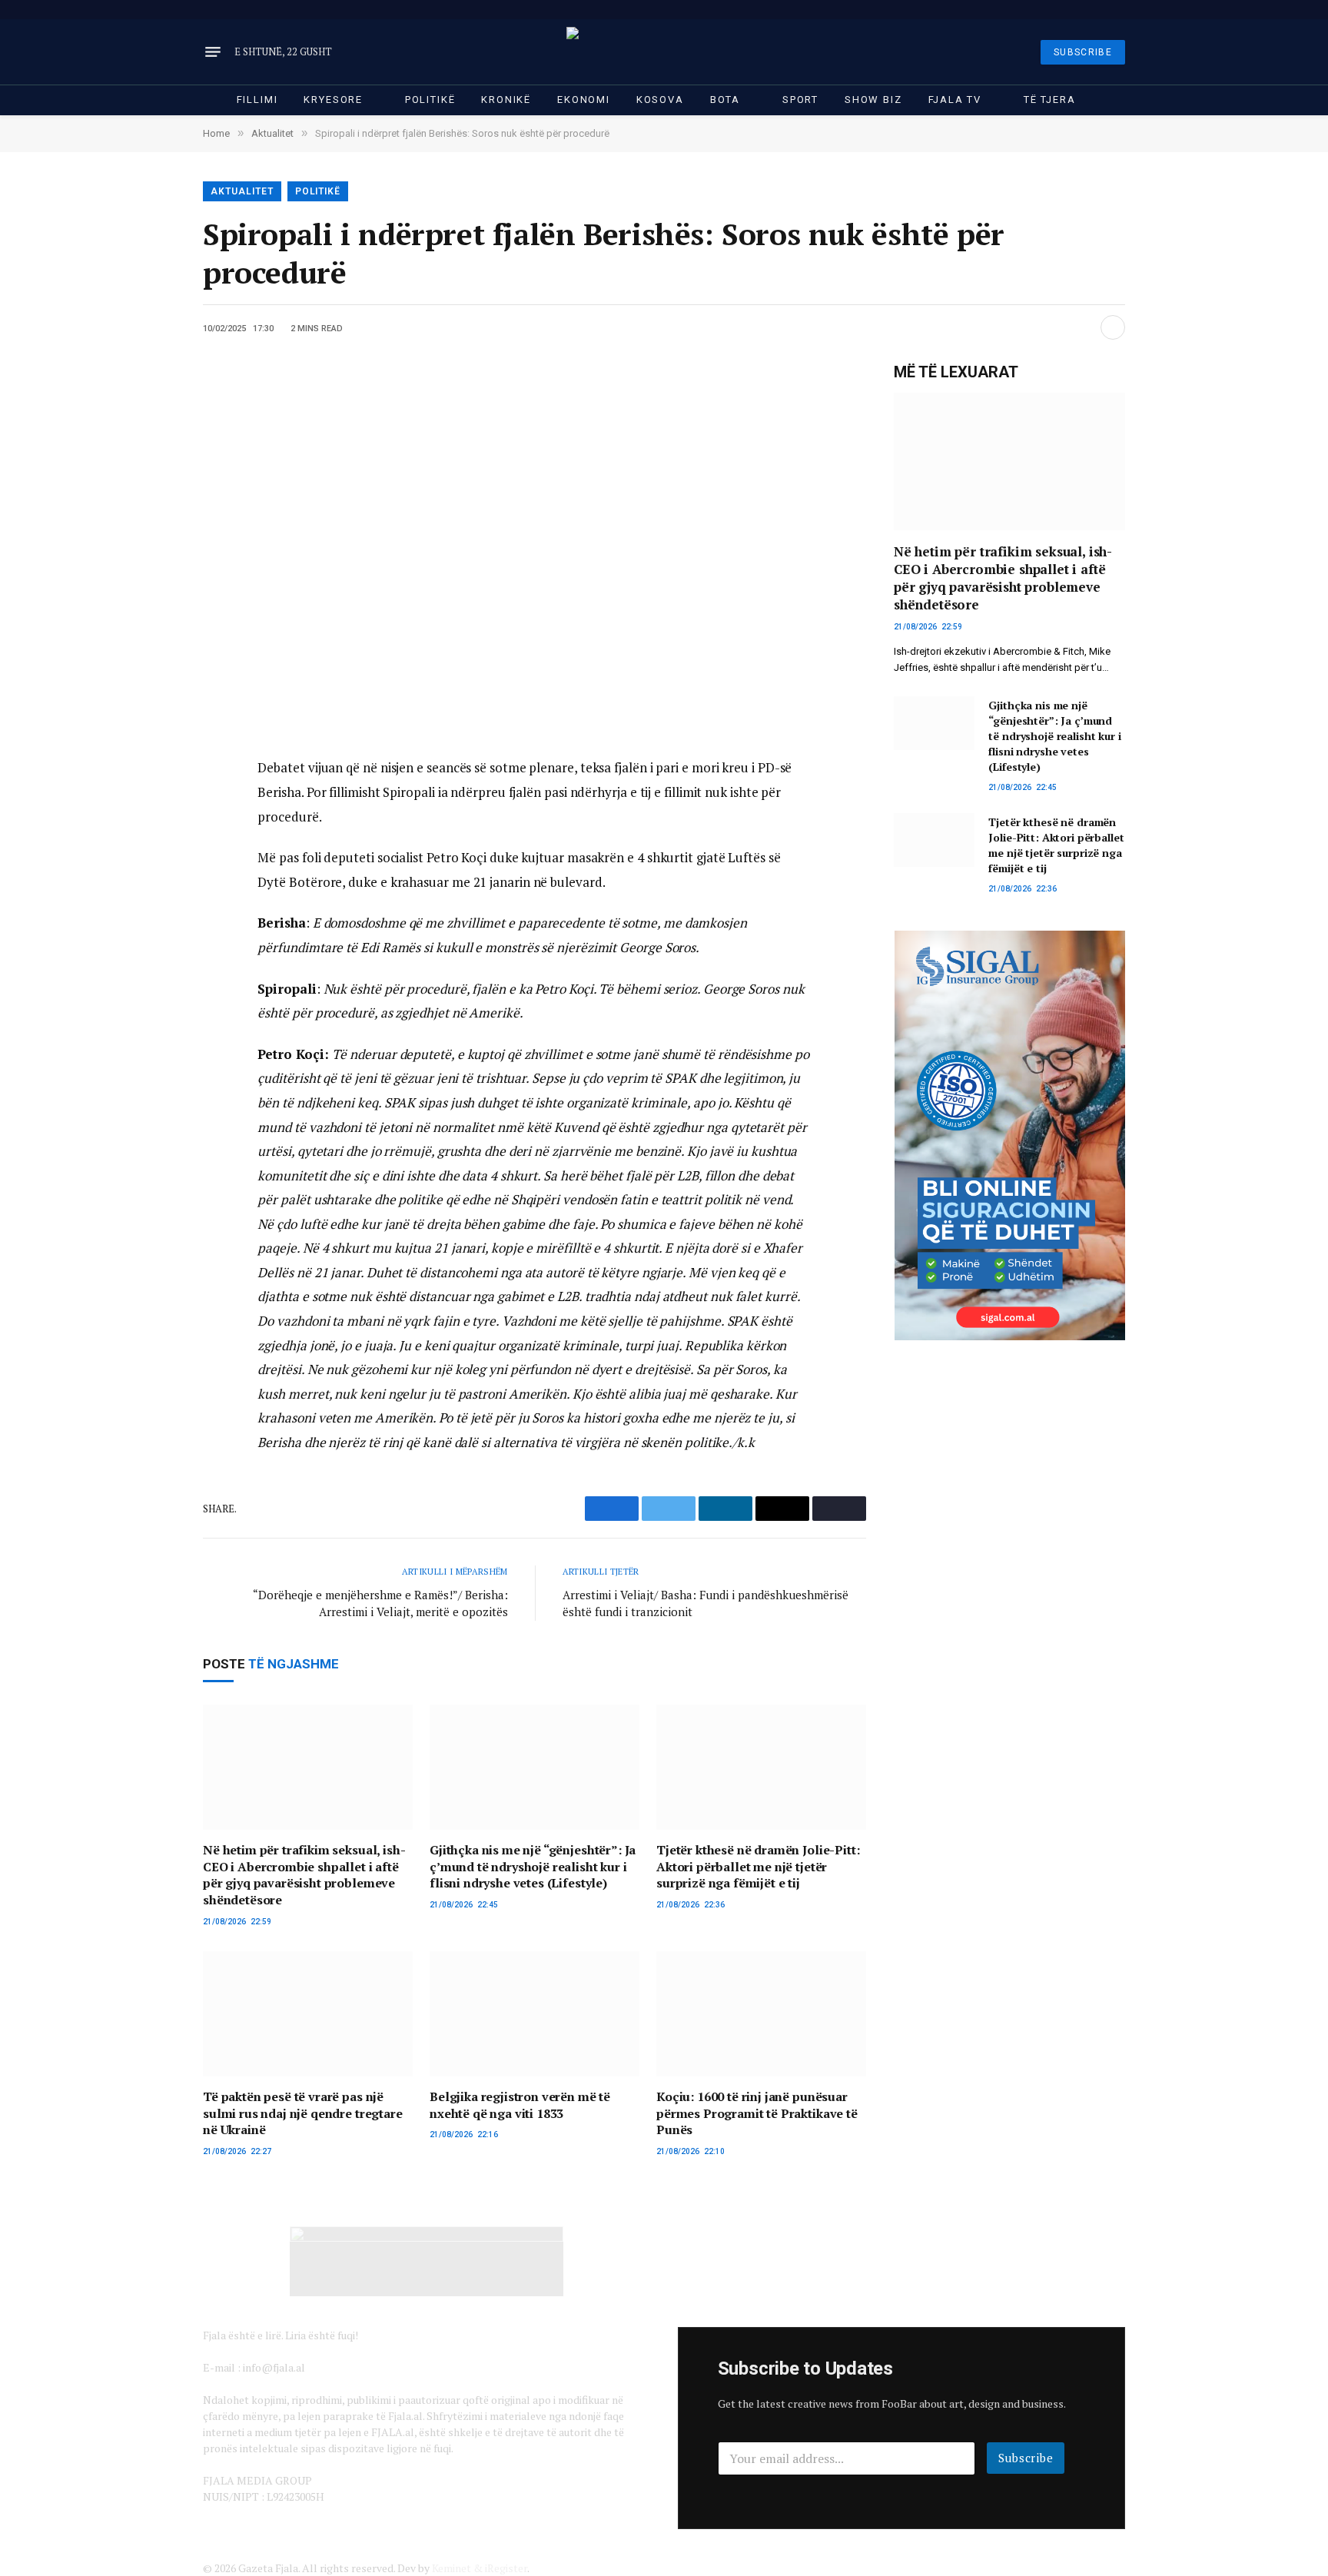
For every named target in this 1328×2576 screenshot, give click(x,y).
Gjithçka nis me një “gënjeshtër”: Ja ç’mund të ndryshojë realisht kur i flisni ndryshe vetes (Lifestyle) (533, 1867)
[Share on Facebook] (1034, 327)
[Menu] (213, 52)
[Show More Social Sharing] (1113, 327)
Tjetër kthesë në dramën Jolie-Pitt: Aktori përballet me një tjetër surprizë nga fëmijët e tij (758, 1867)
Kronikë (506, 100)
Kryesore (333, 100)
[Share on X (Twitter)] (1058, 327)
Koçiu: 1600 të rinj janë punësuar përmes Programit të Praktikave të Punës (757, 2114)
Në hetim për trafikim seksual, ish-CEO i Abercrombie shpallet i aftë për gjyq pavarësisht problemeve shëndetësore (304, 1875)
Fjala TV (955, 100)
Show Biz (873, 100)
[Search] (1124, 10)
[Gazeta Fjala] (664, 52)
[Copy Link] (150, 910)
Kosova (660, 100)
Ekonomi (584, 100)
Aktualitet (242, 191)
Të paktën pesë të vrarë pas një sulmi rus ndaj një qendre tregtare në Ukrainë (303, 2114)
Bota (725, 100)
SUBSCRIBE (1083, 52)
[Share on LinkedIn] (1083, 327)
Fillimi (257, 100)
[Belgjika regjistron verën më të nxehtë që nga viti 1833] (535, 2014)
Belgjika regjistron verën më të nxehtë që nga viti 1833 (520, 2105)
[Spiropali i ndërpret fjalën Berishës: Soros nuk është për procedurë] (535, 547)
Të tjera (1050, 100)
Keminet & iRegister (480, 2568)
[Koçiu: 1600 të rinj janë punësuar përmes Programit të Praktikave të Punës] (761, 2014)
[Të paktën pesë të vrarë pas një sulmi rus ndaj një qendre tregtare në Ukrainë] (308, 2014)
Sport (800, 100)
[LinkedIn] (150, 841)
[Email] (150, 875)
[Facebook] (150, 806)
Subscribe (1026, 2458)
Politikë (430, 100)
